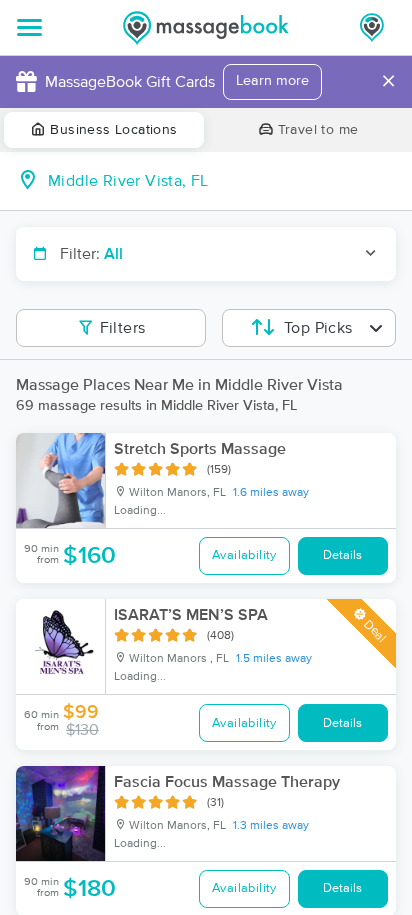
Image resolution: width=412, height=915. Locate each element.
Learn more (272, 81)
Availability (244, 555)
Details (342, 555)
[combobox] (222, 181)
